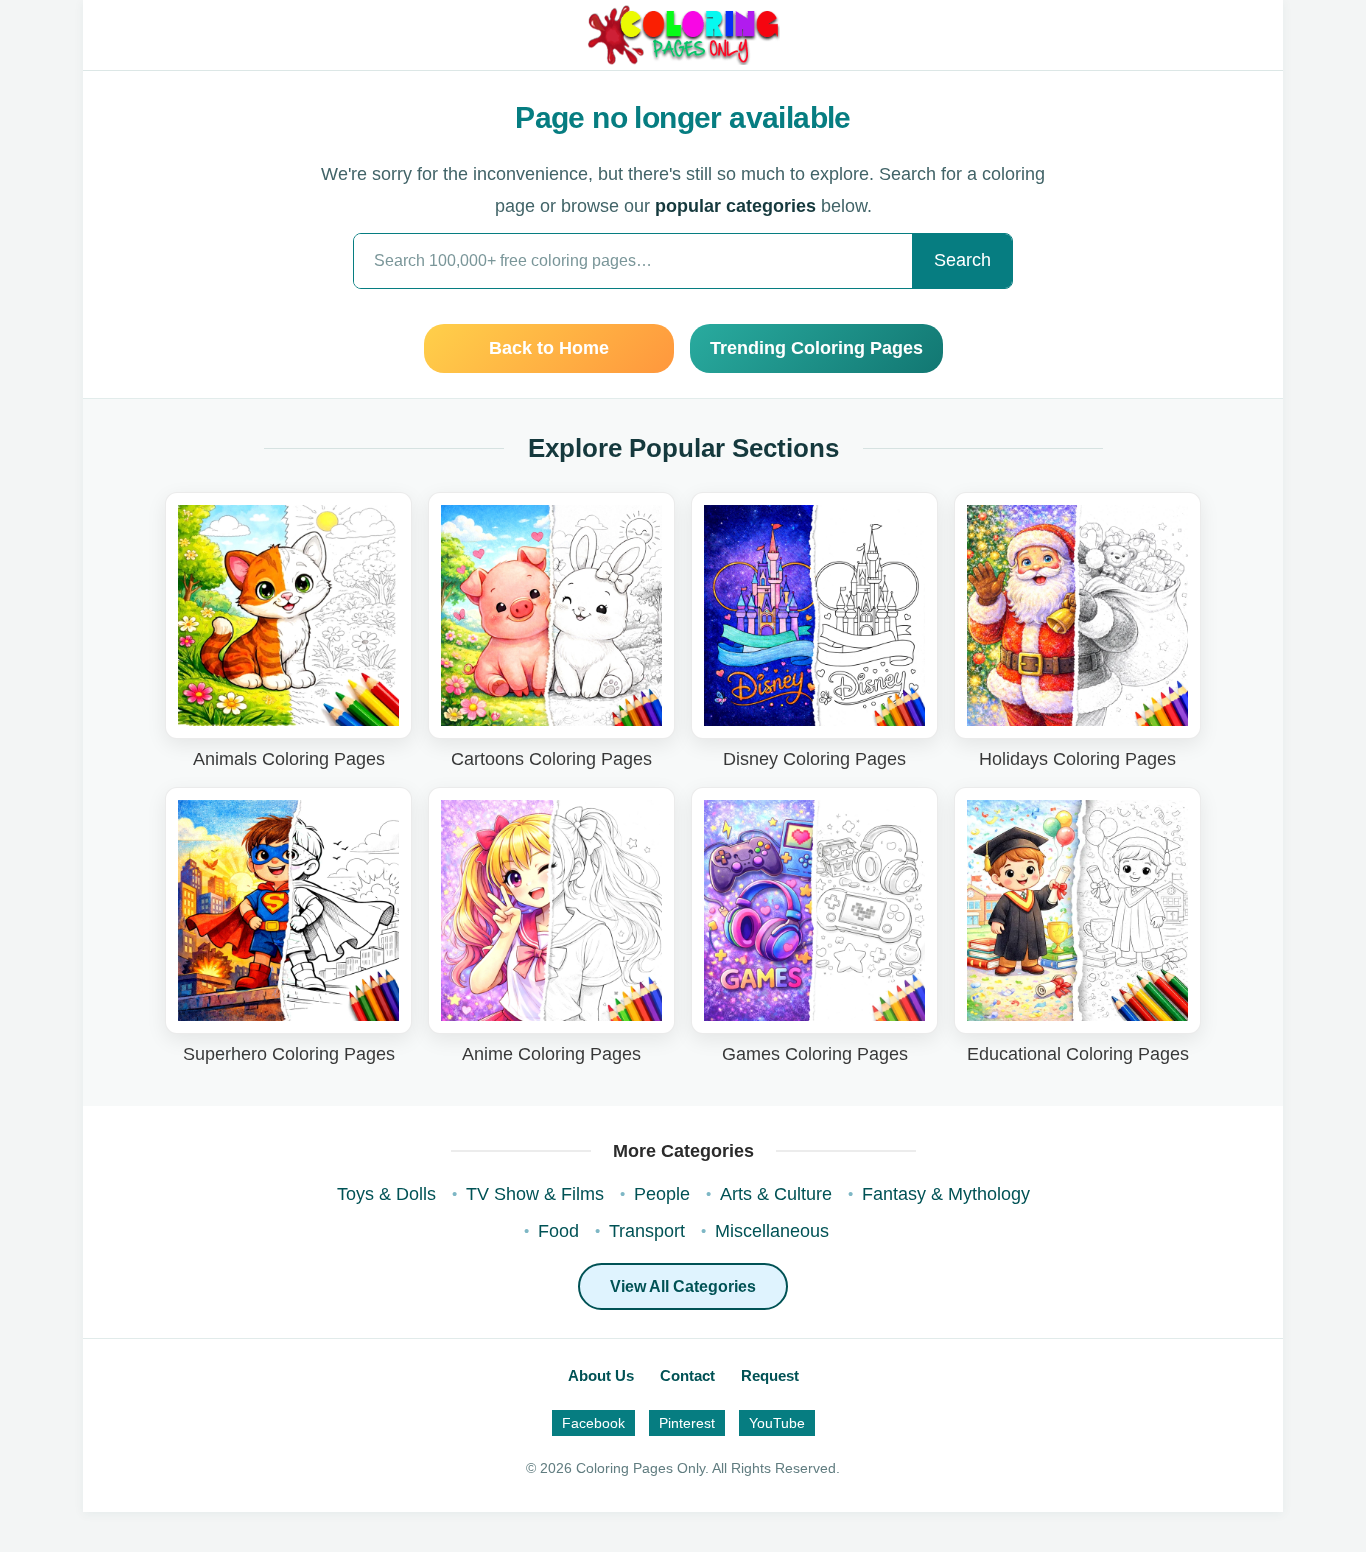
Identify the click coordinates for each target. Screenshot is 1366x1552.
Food (558, 1231)
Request (770, 1375)
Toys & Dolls (386, 1194)
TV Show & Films (535, 1194)
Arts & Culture (776, 1194)
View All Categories (683, 1286)
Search (962, 260)
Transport (647, 1231)
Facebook (593, 1423)
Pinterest (687, 1423)
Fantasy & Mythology (946, 1194)
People (662, 1194)
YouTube (777, 1423)
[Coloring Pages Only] (682, 35)
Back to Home (549, 348)
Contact (687, 1375)
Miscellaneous (772, 1231)
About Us (601, 1375)
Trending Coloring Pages (816, 348)
